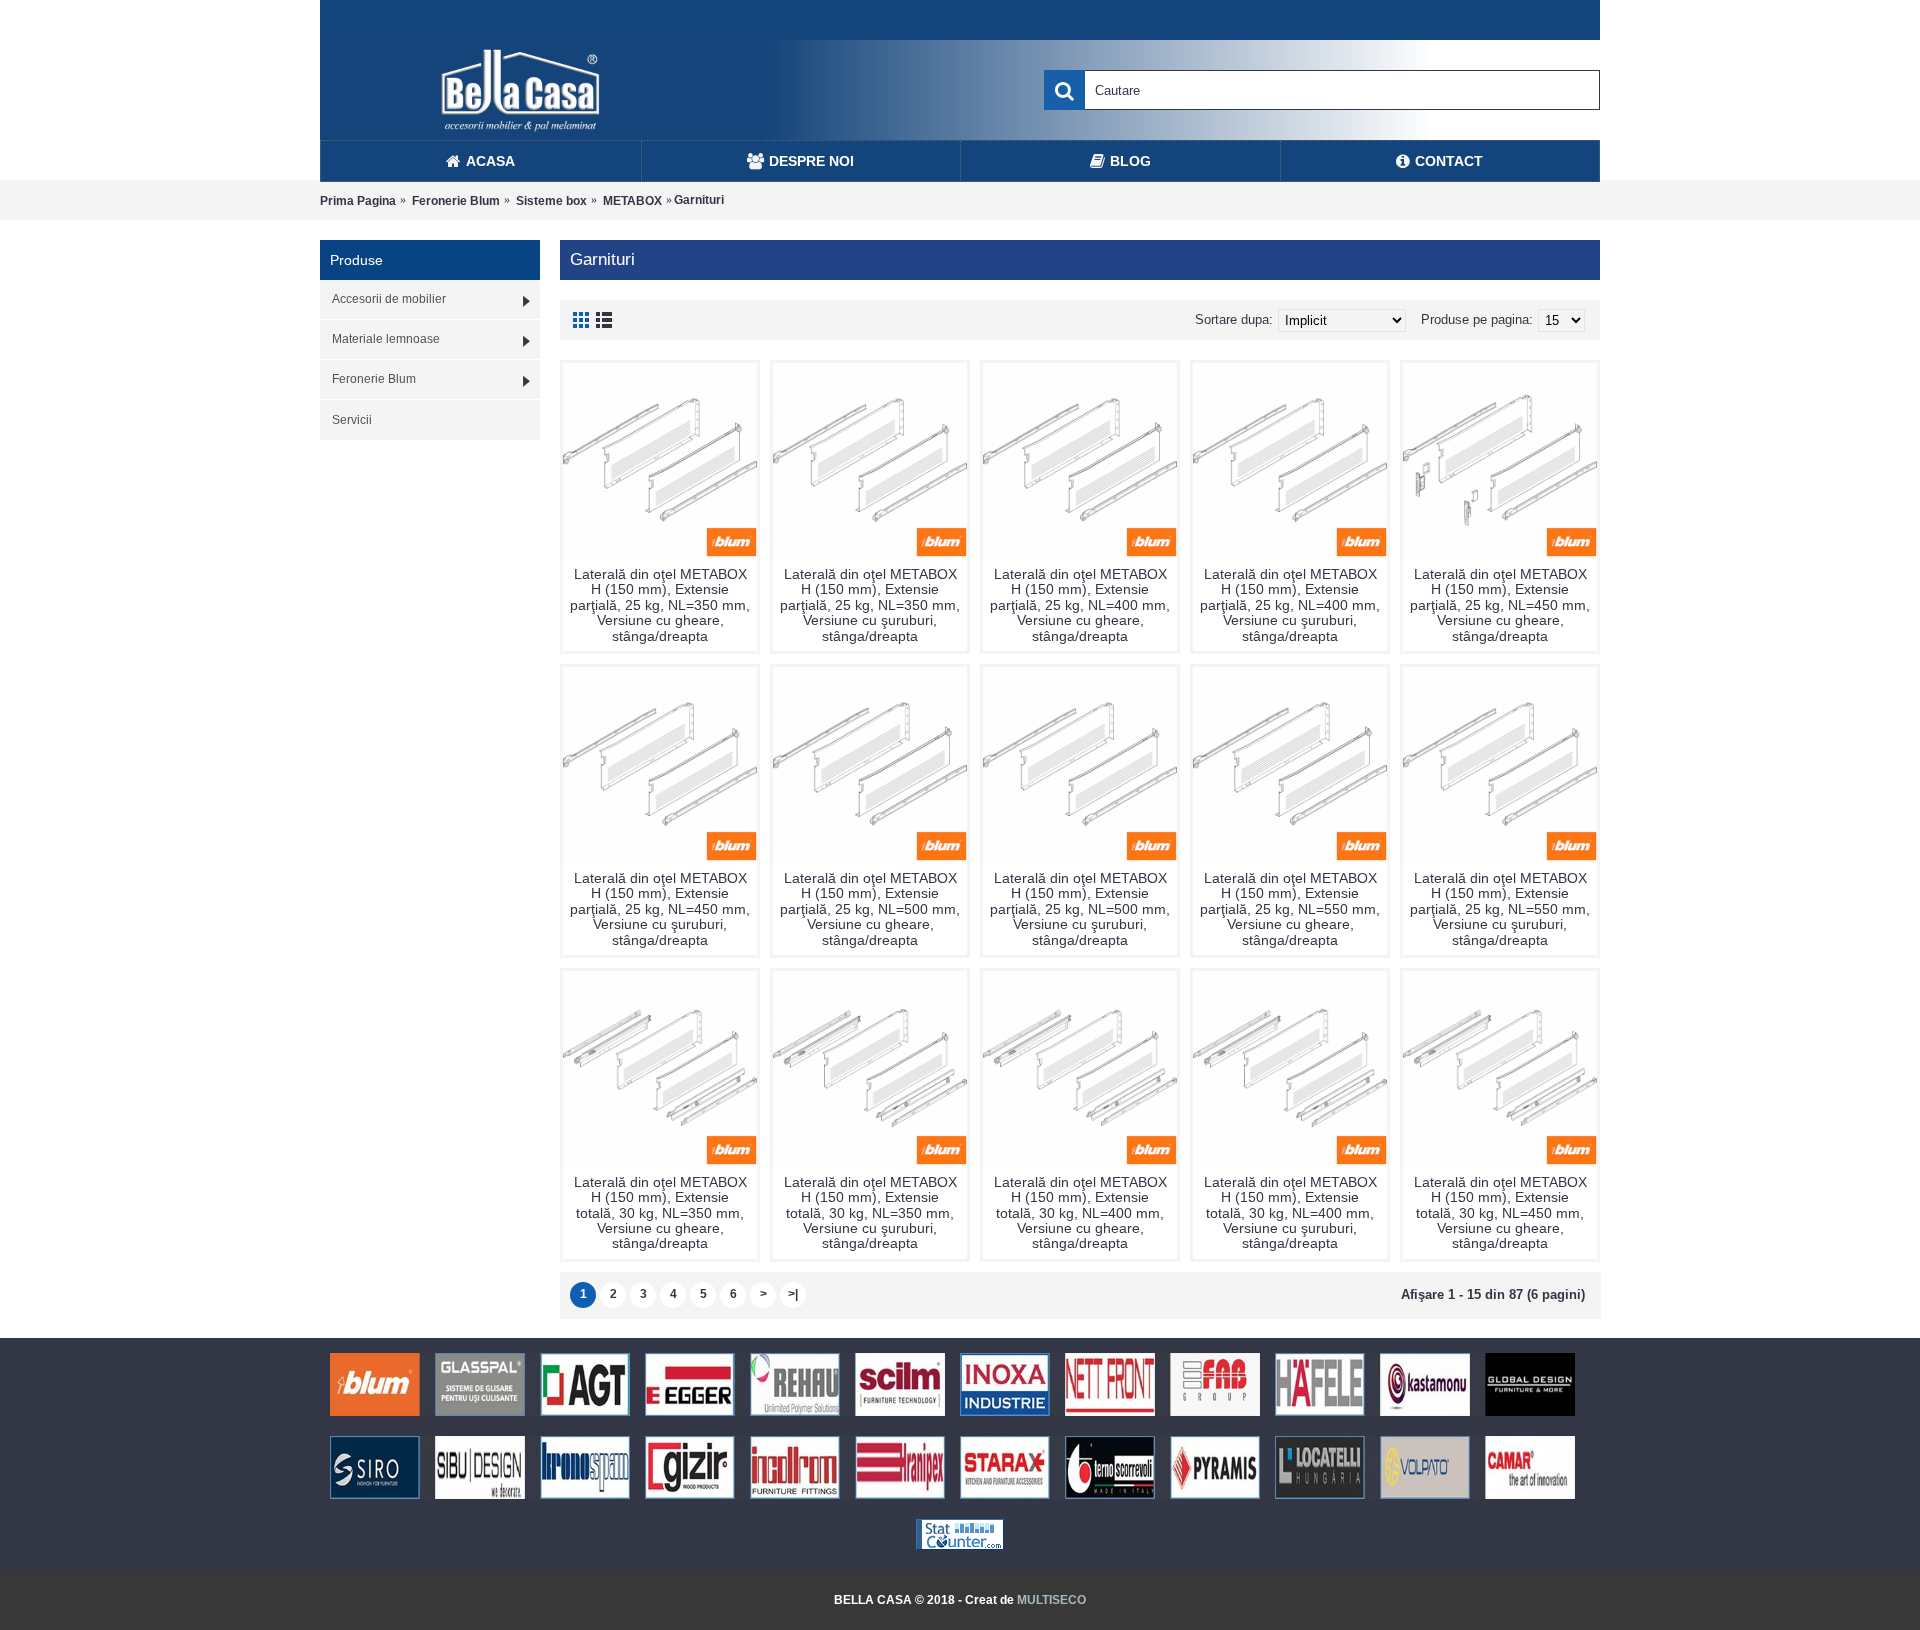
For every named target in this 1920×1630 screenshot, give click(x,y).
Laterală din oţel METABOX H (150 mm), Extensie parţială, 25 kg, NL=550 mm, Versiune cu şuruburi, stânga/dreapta (1500, 909)
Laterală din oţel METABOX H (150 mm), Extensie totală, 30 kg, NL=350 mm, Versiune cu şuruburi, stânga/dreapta (870, 1213)
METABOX (632, 201)
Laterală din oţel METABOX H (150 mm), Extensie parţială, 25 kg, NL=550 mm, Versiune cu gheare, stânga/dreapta (1290, 909)
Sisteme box (551, 201)
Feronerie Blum (456, 201)
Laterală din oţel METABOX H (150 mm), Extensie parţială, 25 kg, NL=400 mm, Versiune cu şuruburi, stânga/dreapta (1290, 605)
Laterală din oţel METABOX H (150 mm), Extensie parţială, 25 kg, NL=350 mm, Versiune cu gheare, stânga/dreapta (660, 605)
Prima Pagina (358, 201)
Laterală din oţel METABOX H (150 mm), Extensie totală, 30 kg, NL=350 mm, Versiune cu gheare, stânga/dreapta (660, 1213)
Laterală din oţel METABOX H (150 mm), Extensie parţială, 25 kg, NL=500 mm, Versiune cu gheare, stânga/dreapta (870, 909)
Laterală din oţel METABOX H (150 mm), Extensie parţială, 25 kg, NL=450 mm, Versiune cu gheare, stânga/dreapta (1500, 605)
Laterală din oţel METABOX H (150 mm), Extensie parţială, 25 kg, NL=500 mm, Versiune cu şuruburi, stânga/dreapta (1080, 909)
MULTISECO (1051, 1600)
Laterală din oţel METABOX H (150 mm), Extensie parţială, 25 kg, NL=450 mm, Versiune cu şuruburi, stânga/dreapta (660, 909)
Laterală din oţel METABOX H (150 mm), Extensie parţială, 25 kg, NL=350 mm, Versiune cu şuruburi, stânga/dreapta (870, 605)
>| (793, 1294)
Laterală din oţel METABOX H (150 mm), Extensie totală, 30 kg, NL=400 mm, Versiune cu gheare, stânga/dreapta (1080, 1213)
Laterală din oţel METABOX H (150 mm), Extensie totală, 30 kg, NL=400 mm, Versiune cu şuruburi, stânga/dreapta (1290, 1213)
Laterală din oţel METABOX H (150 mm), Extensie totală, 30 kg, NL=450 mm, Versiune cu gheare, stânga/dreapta (1500, 1213)
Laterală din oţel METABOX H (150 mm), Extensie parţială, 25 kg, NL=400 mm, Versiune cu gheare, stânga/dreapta (1080, 605)
